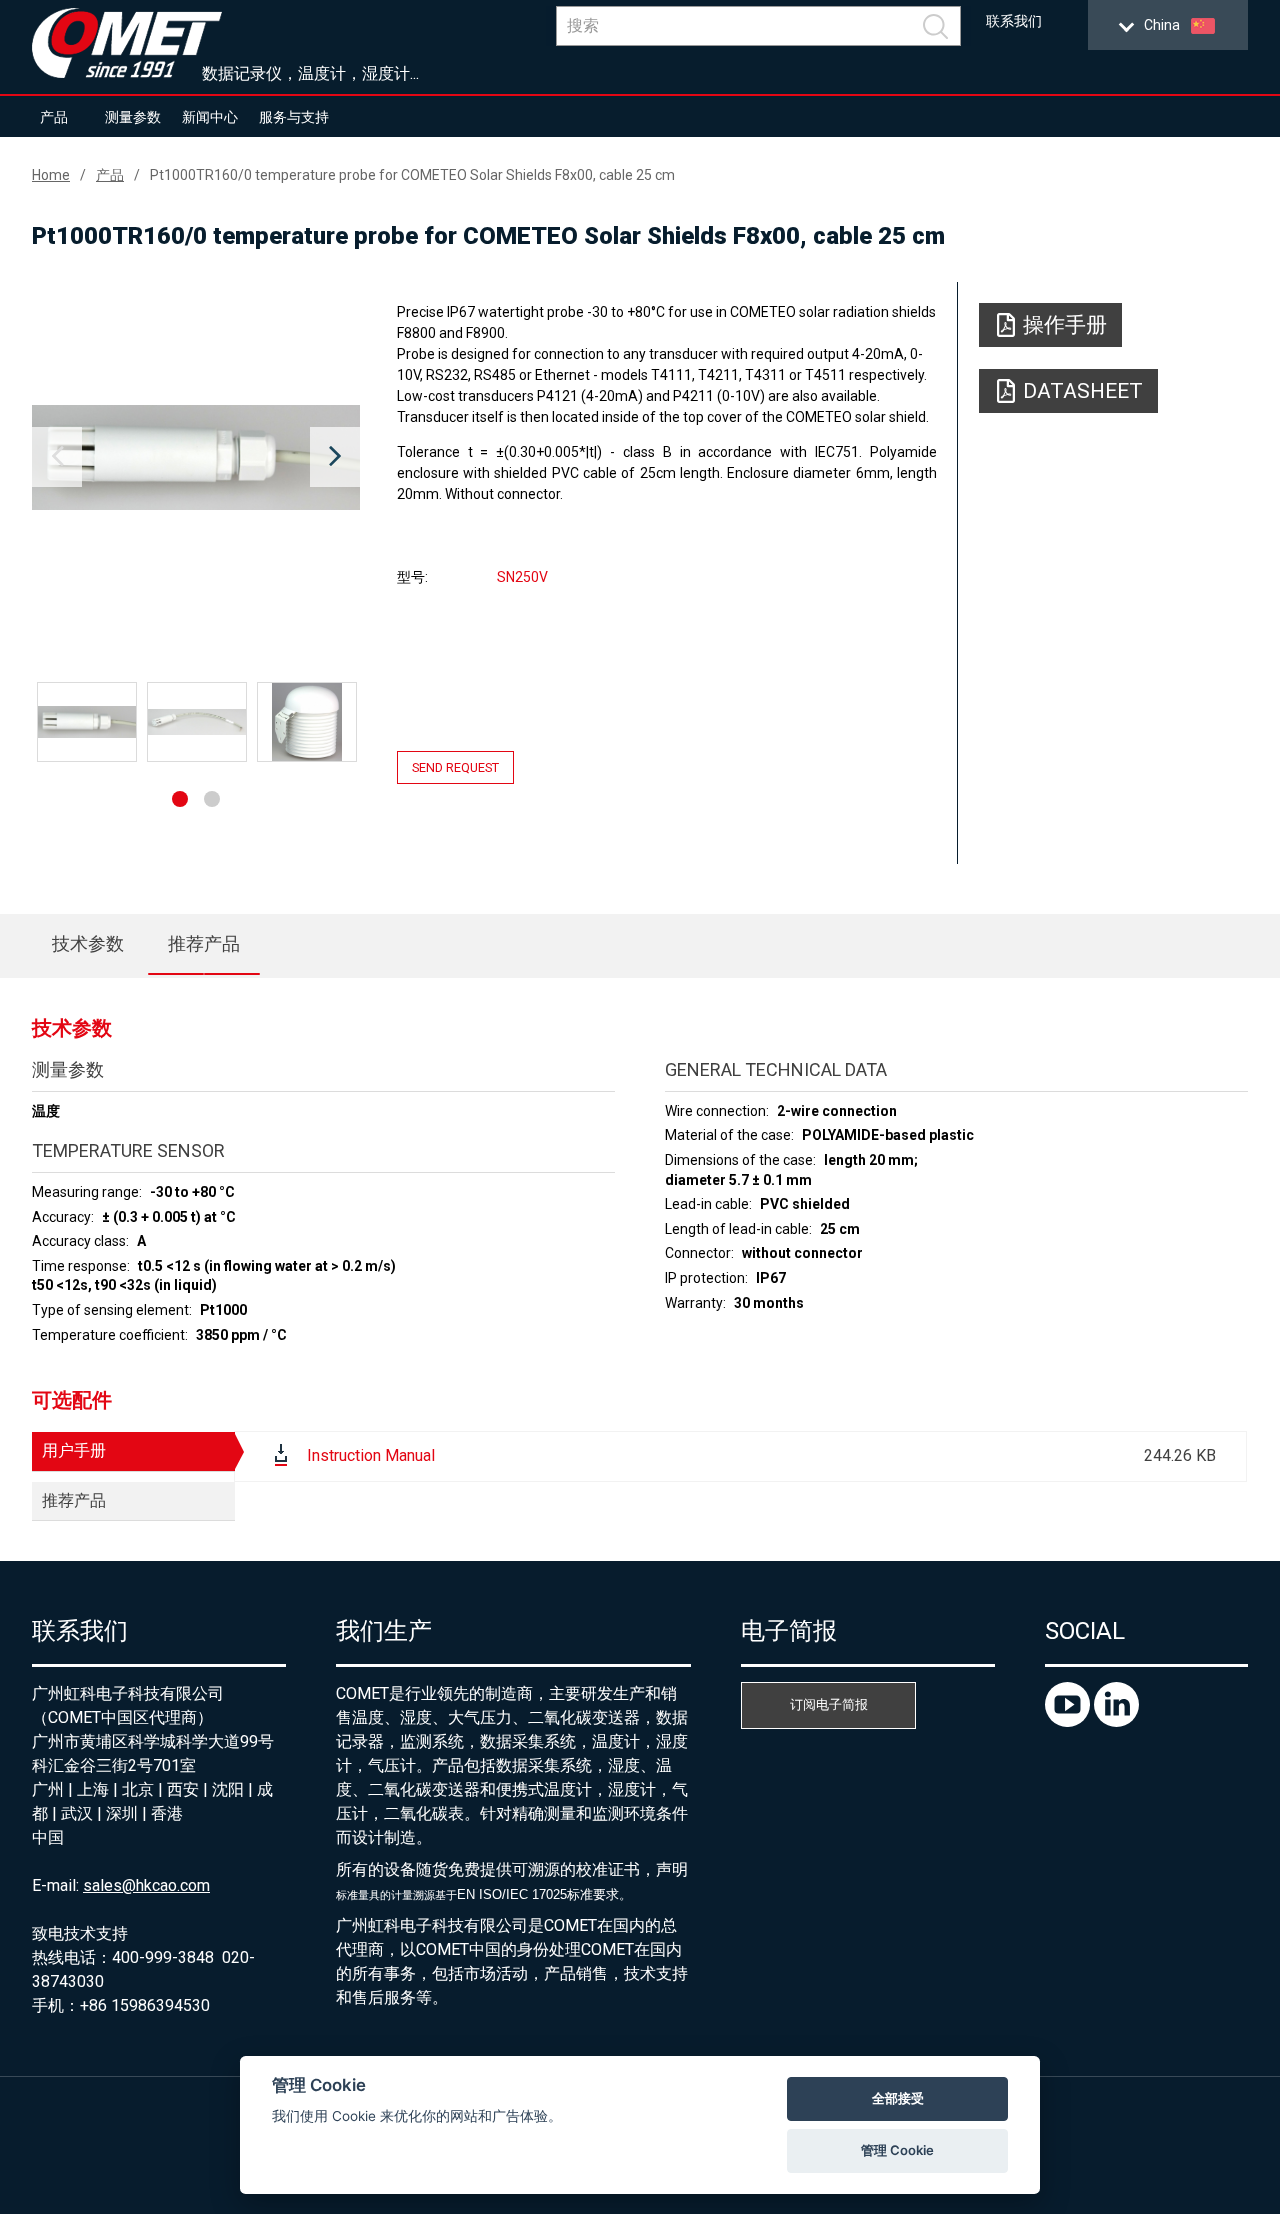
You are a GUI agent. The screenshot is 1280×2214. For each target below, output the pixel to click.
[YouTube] (1069, 1721)
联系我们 (1014, 21)
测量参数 (133, 117)
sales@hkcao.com (146, 1885)
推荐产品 (204, 943)
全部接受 (898, 2098)
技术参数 (88, 943)
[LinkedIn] (1116, 1721)
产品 (54, 117)
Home (51, 175)
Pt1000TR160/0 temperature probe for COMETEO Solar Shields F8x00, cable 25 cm (412, 175)
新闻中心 (210, 117)
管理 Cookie (897, 2150)
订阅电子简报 (829, 1704)
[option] (196, 457)
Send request (455, 767)
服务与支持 (294, 117)
